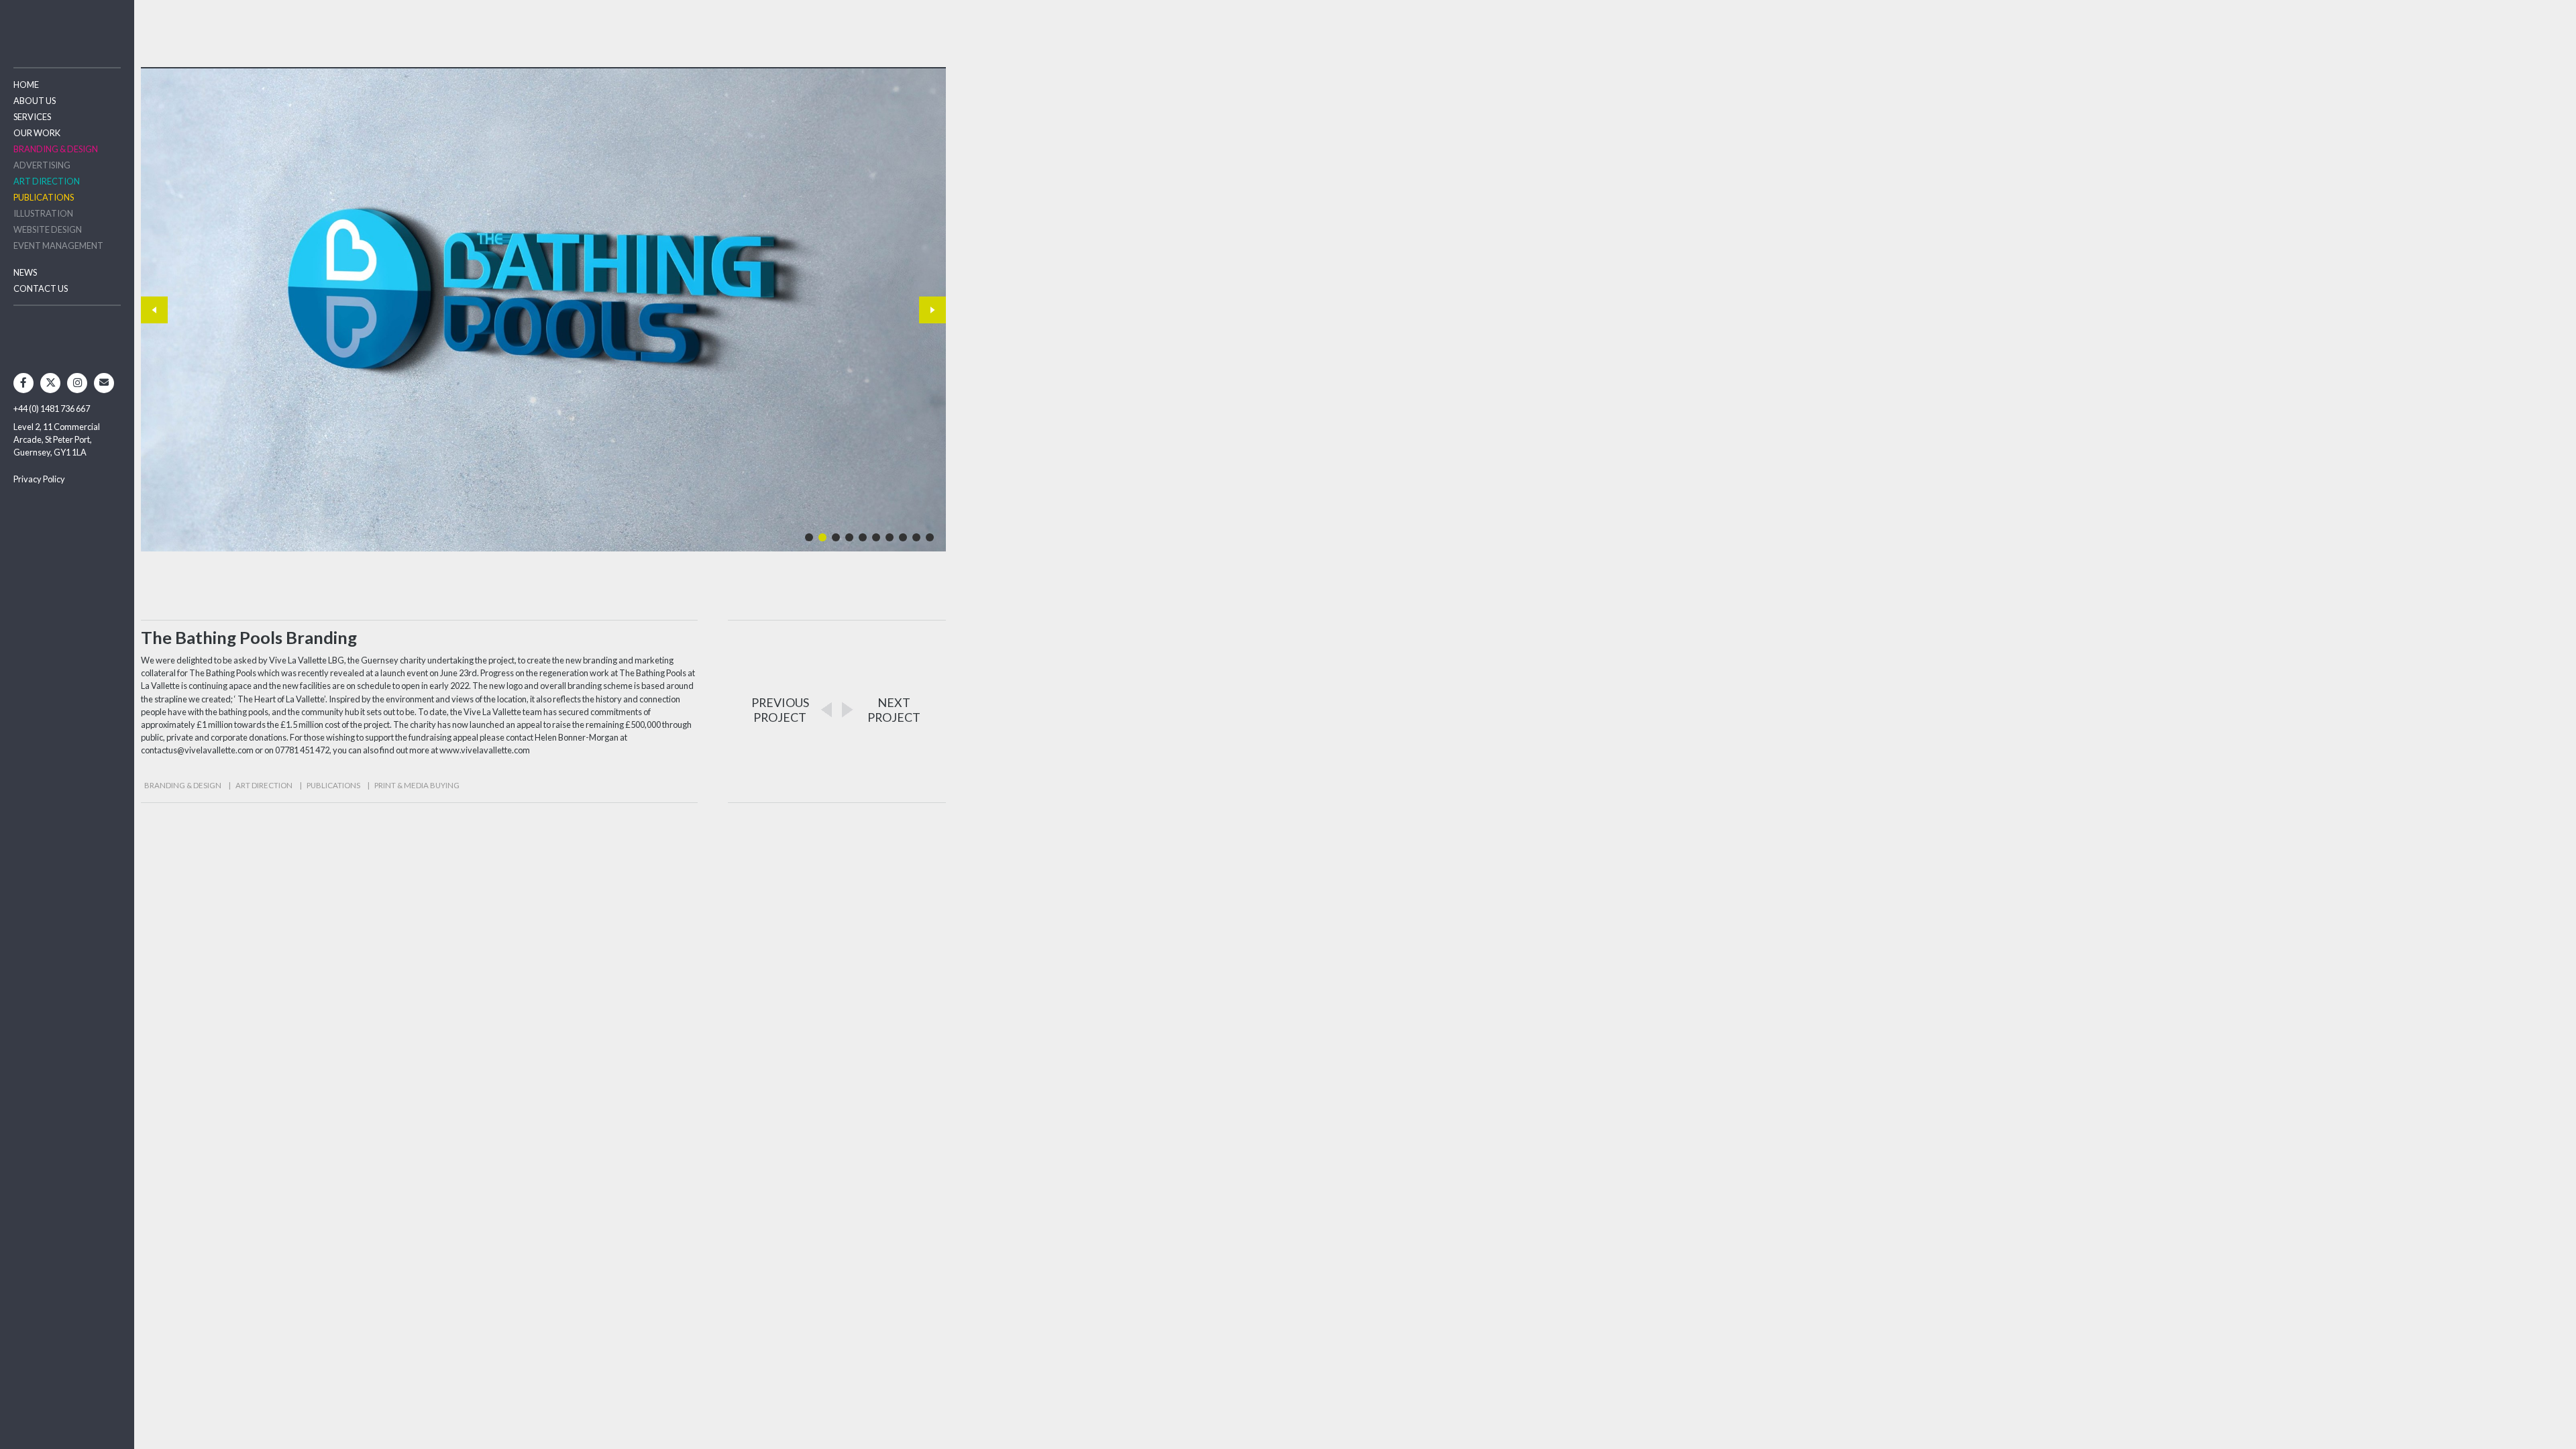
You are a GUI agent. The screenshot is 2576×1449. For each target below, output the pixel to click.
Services (32, 117)
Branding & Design (56, 149)
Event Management (58, 246)
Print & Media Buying (417, 785)
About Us (35, 101)
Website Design (48, 229)
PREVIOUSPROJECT (780, 710)
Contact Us (41, 288)
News (25, 272)
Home (26, 85)
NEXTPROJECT (894, 710)
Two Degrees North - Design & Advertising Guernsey (67, 26)
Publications (44, 197)
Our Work (37, 133)
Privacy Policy (39, 479)
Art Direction (47, 181)
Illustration (43, 213)
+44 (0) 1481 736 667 (52, 409)
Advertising (42, 165)
